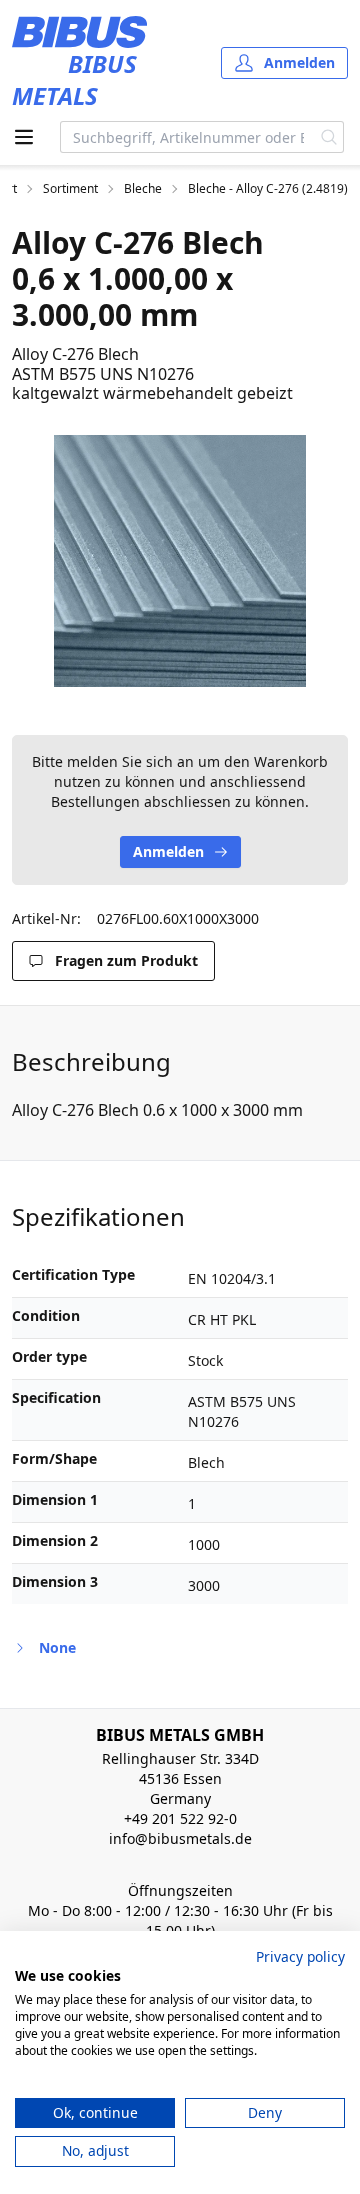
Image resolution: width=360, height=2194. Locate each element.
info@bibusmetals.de (180, 1838)
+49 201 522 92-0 (180, 1818)
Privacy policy (300, 1956)
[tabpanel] (180, 561)
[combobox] (188, 137)
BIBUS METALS (74, 79)
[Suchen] (329, 137)
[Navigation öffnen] (24, 137)
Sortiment (70, 189)
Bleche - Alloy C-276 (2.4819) (268, 189)
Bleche (143, 189)
